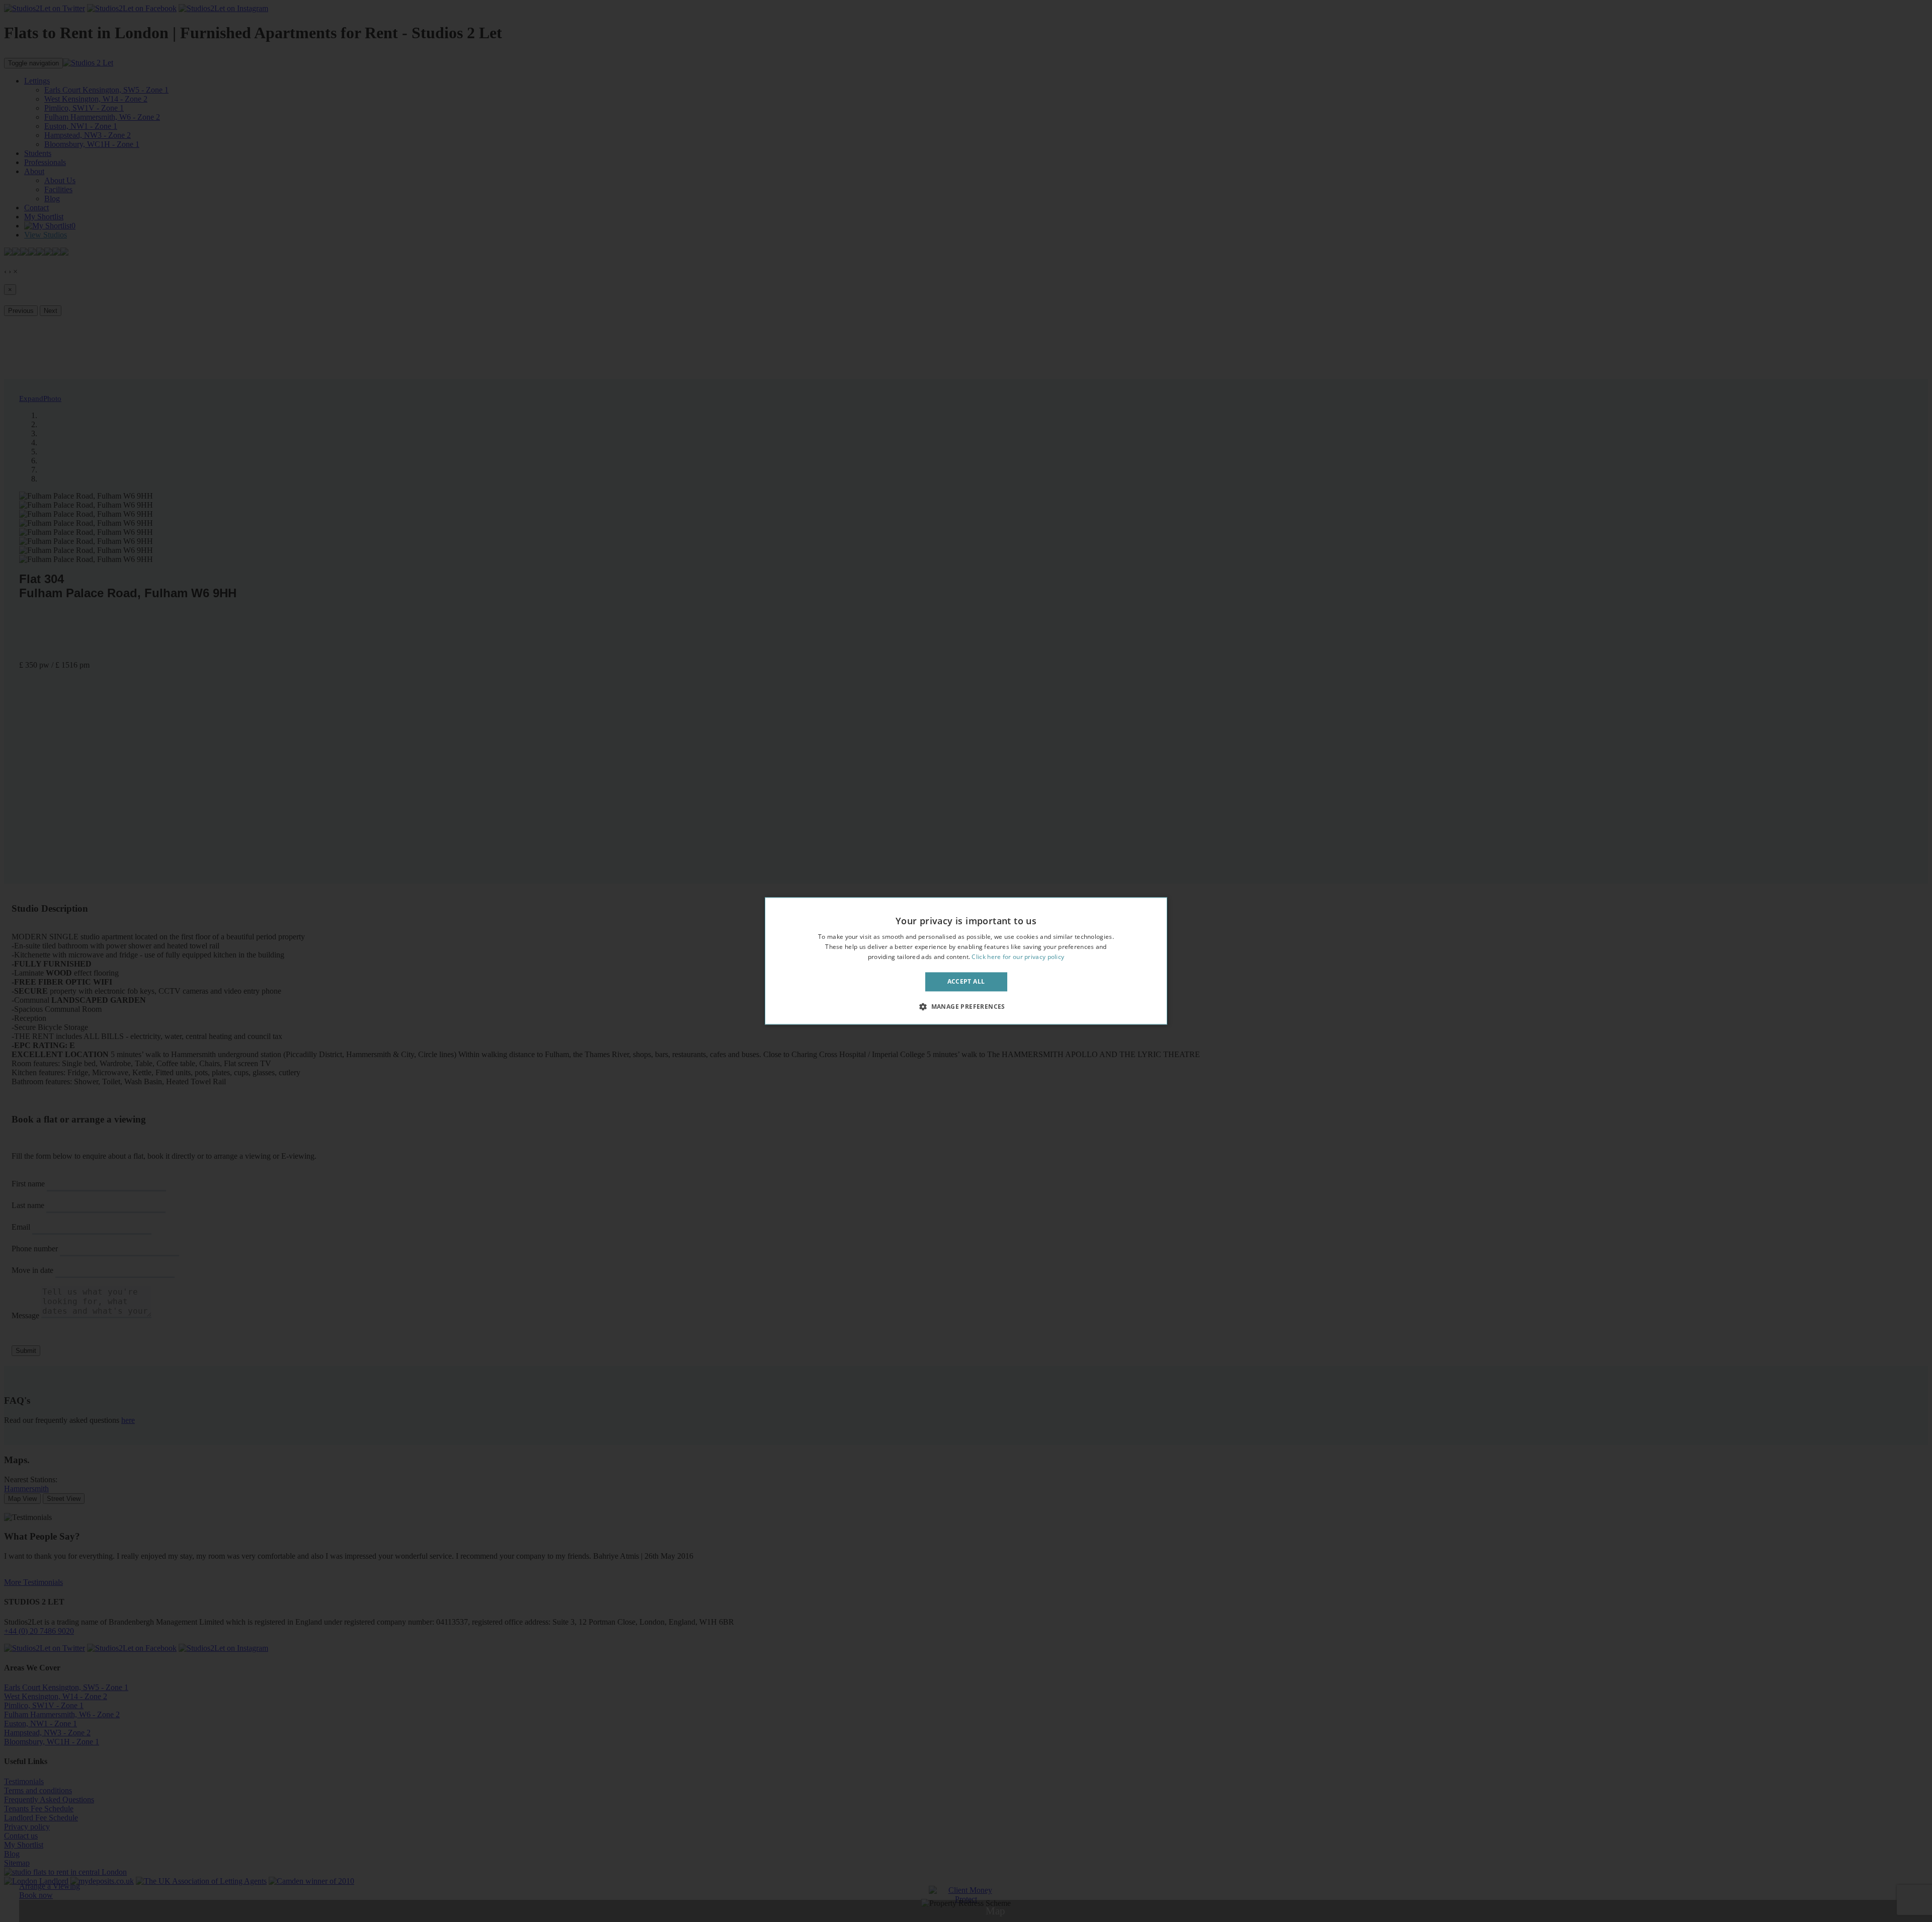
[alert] (966, 961)
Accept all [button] (966, 981)
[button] (966, 1007)
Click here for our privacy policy (1018, 957)
